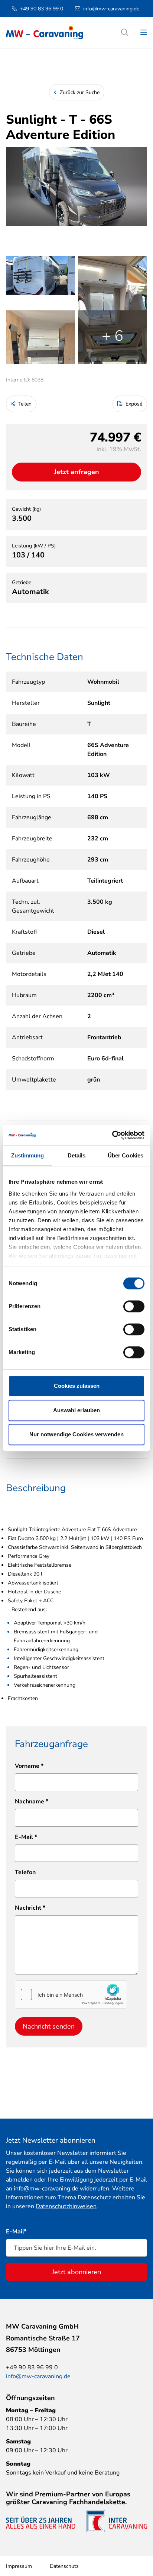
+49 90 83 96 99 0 (42, 9)
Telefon (25, 1872)
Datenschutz (64, 2566)
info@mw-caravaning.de (111, 9)
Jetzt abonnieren (76, 2272)
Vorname (29, 1766)
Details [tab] (77, 1155)
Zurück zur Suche (79, 92)
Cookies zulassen (77, 1386)
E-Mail (26, 1837)
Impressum (19, 2566)
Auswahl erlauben (76, 1410)
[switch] (134, 1306)
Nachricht (30, 1908)
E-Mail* (16, 2232)
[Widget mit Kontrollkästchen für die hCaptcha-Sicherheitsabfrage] (71, 1995)
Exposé (133, 404)
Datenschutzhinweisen (66, 2206)
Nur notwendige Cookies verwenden (76, 1434)
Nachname (32, 1802)
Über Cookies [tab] (126, 1155)
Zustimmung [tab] (28, 1155)
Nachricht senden (49, 2026)
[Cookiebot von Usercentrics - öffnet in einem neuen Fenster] (112, 1135)
